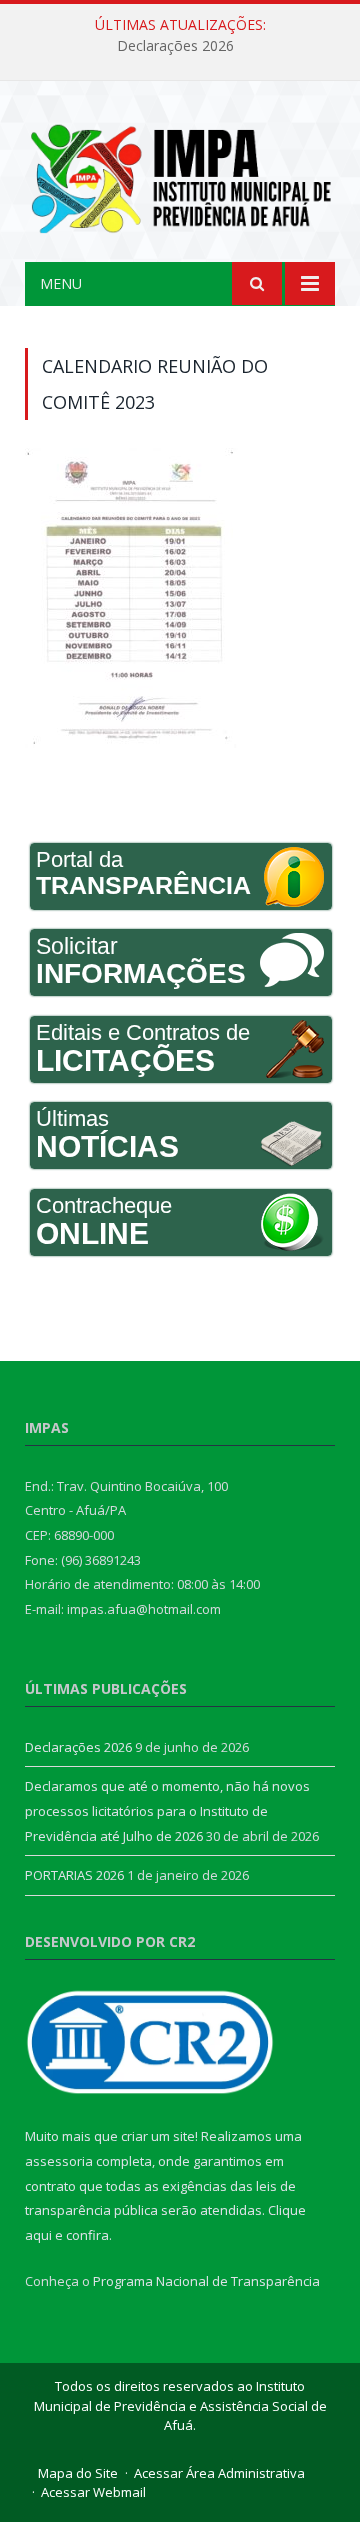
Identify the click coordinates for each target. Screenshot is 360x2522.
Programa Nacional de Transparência (206, 2281)
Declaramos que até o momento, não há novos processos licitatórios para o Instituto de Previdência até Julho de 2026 (167, 1810)
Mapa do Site (78, 2473)
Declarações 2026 (175, 46)
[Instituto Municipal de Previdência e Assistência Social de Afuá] (180, 174)
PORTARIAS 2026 (74, 1875)
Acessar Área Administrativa (219, 2473)
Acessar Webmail (93, 2492)
